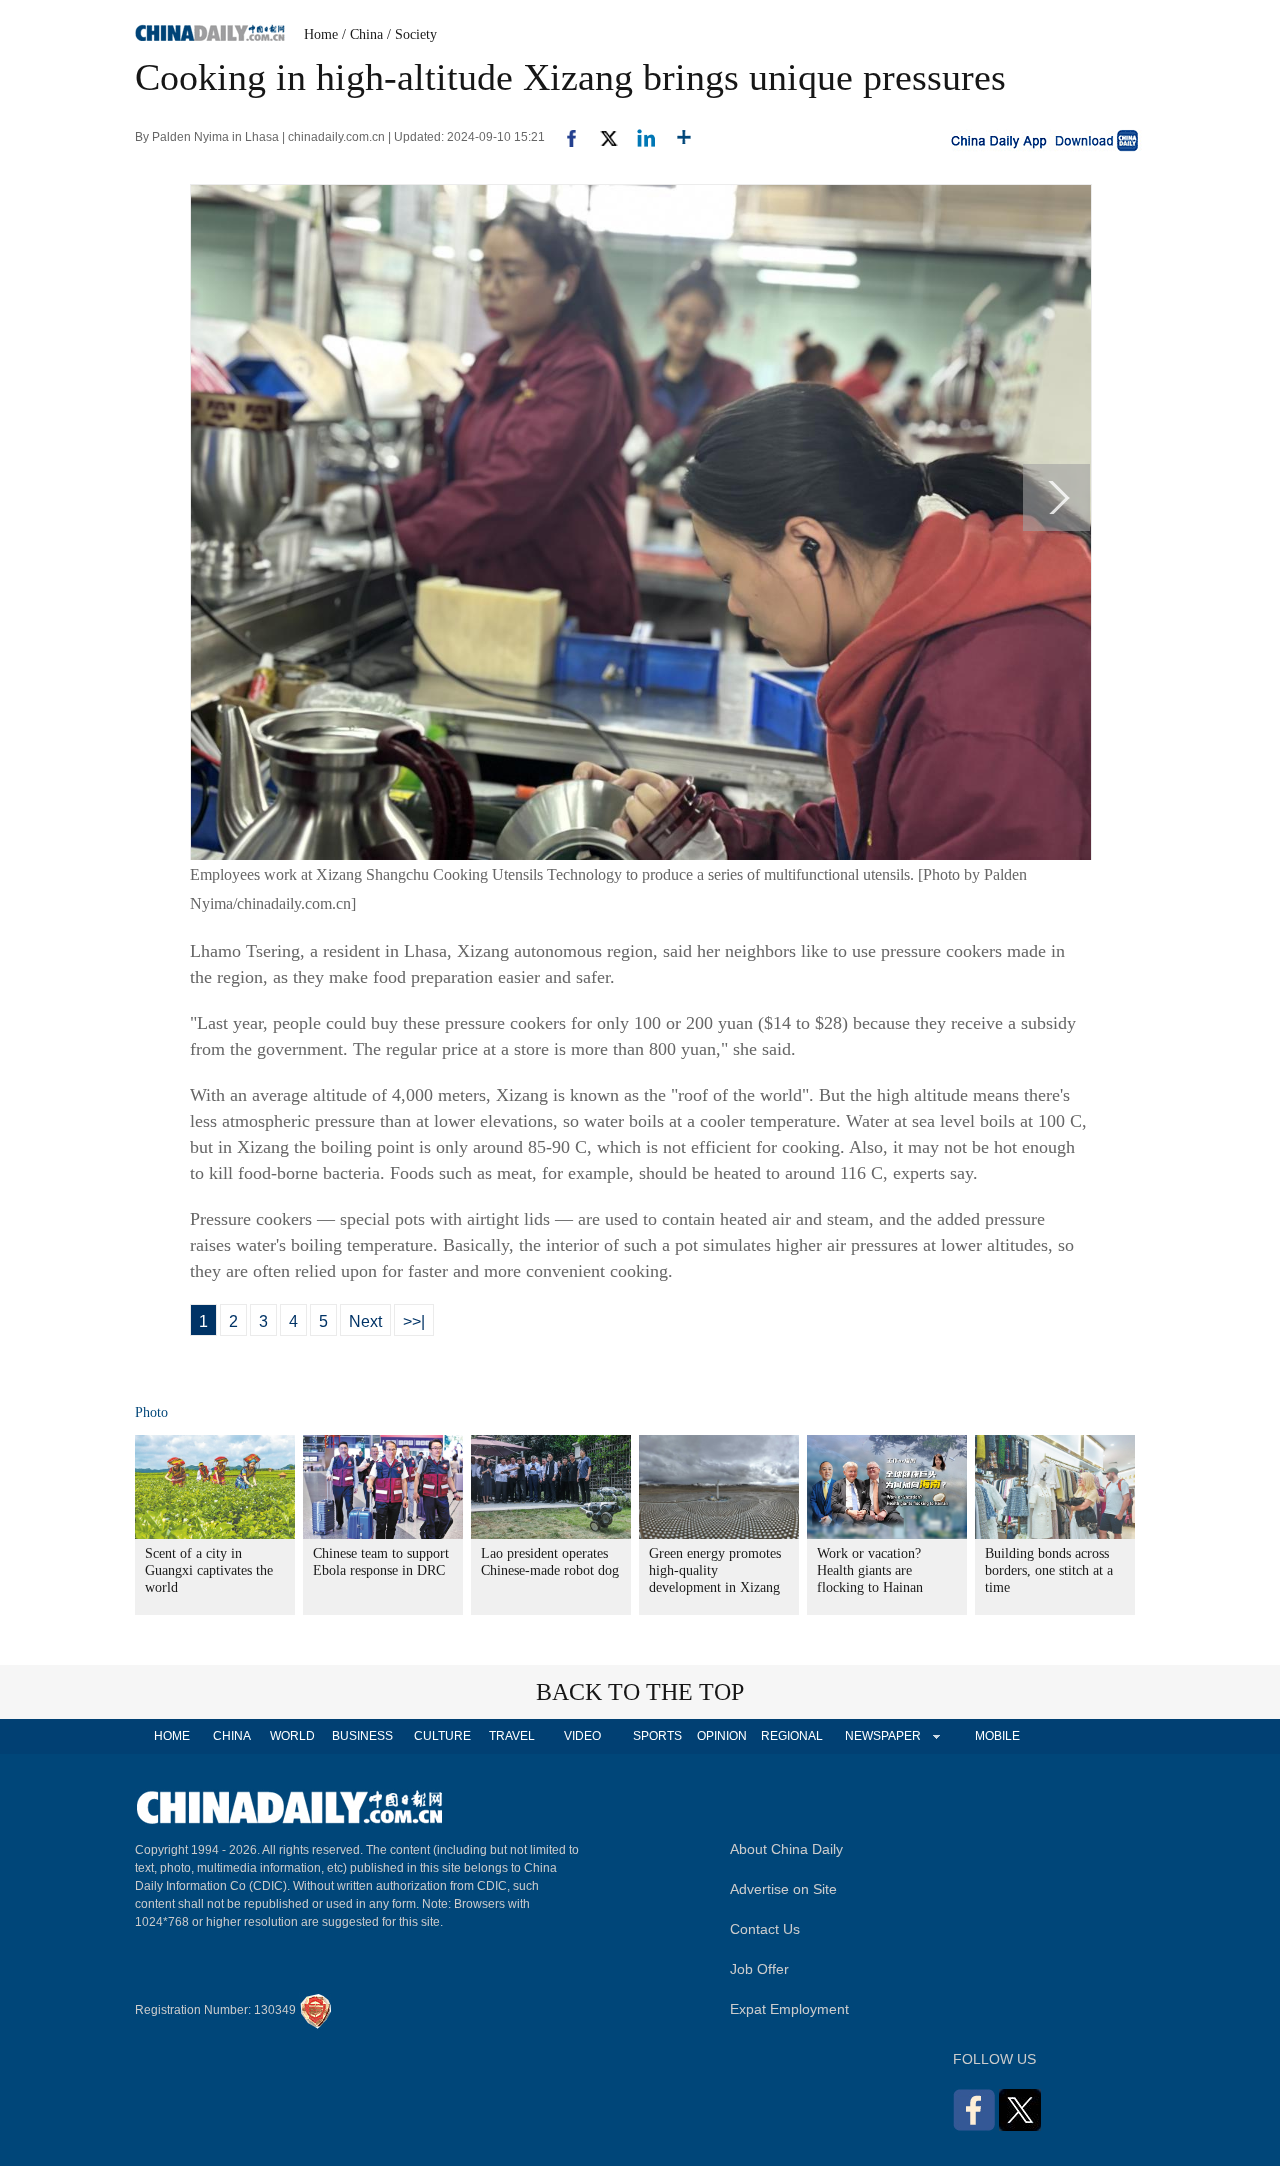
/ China (362, 34)
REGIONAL (792, 1736)
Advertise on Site (783, 1889)
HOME (172, 1736)
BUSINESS (362, 1736)
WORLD (292, 1736)
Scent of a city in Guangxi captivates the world (209, 1570)
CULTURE (442, 1736)
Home (321, 34)
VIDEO (582, 1736)
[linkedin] (638, 137)
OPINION (722, 1736)
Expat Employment (789, 2009)
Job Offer (759, 1969)
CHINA (232, 1736)
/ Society (412, 34)
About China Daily (786, 1849)
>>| (414, 1321)
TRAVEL (512, 1736)
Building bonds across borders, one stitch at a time (1049, 1570)
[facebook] (564, 137)
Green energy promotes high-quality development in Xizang (715, 1570)
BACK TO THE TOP (640, 1692)
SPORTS (657, 1736)
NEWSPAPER (882, 1736)
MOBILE (997, 1736)
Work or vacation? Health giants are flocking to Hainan (870, 1570)
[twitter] (600, 137)
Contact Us (765, 1929)
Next (365, 1321)
